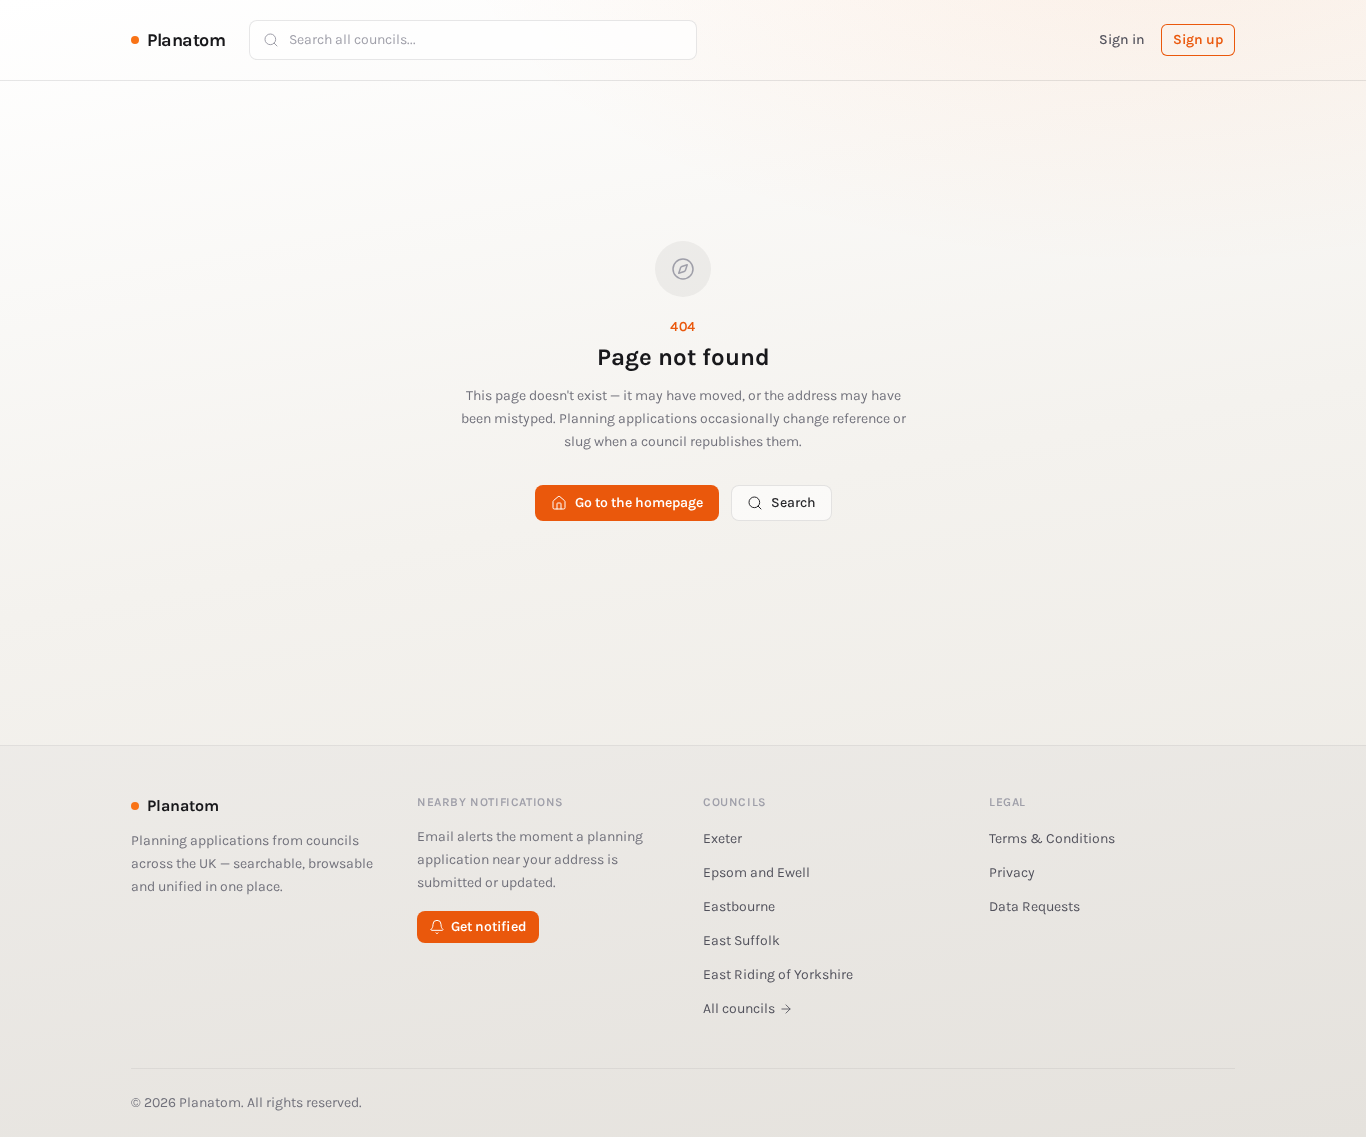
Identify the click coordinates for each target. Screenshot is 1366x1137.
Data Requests (1034, 906)
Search (793, 502)
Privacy (1012, 872)
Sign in (1122, 39)
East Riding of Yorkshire (778, 974)
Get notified (489, 926)
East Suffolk (741, 940)
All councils (739, 1008)
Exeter (722, 838)
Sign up (1198, 39)
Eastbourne (739, 906)
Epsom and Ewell (756, 872)
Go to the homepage (639, 502)
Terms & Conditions (1052, 838)
